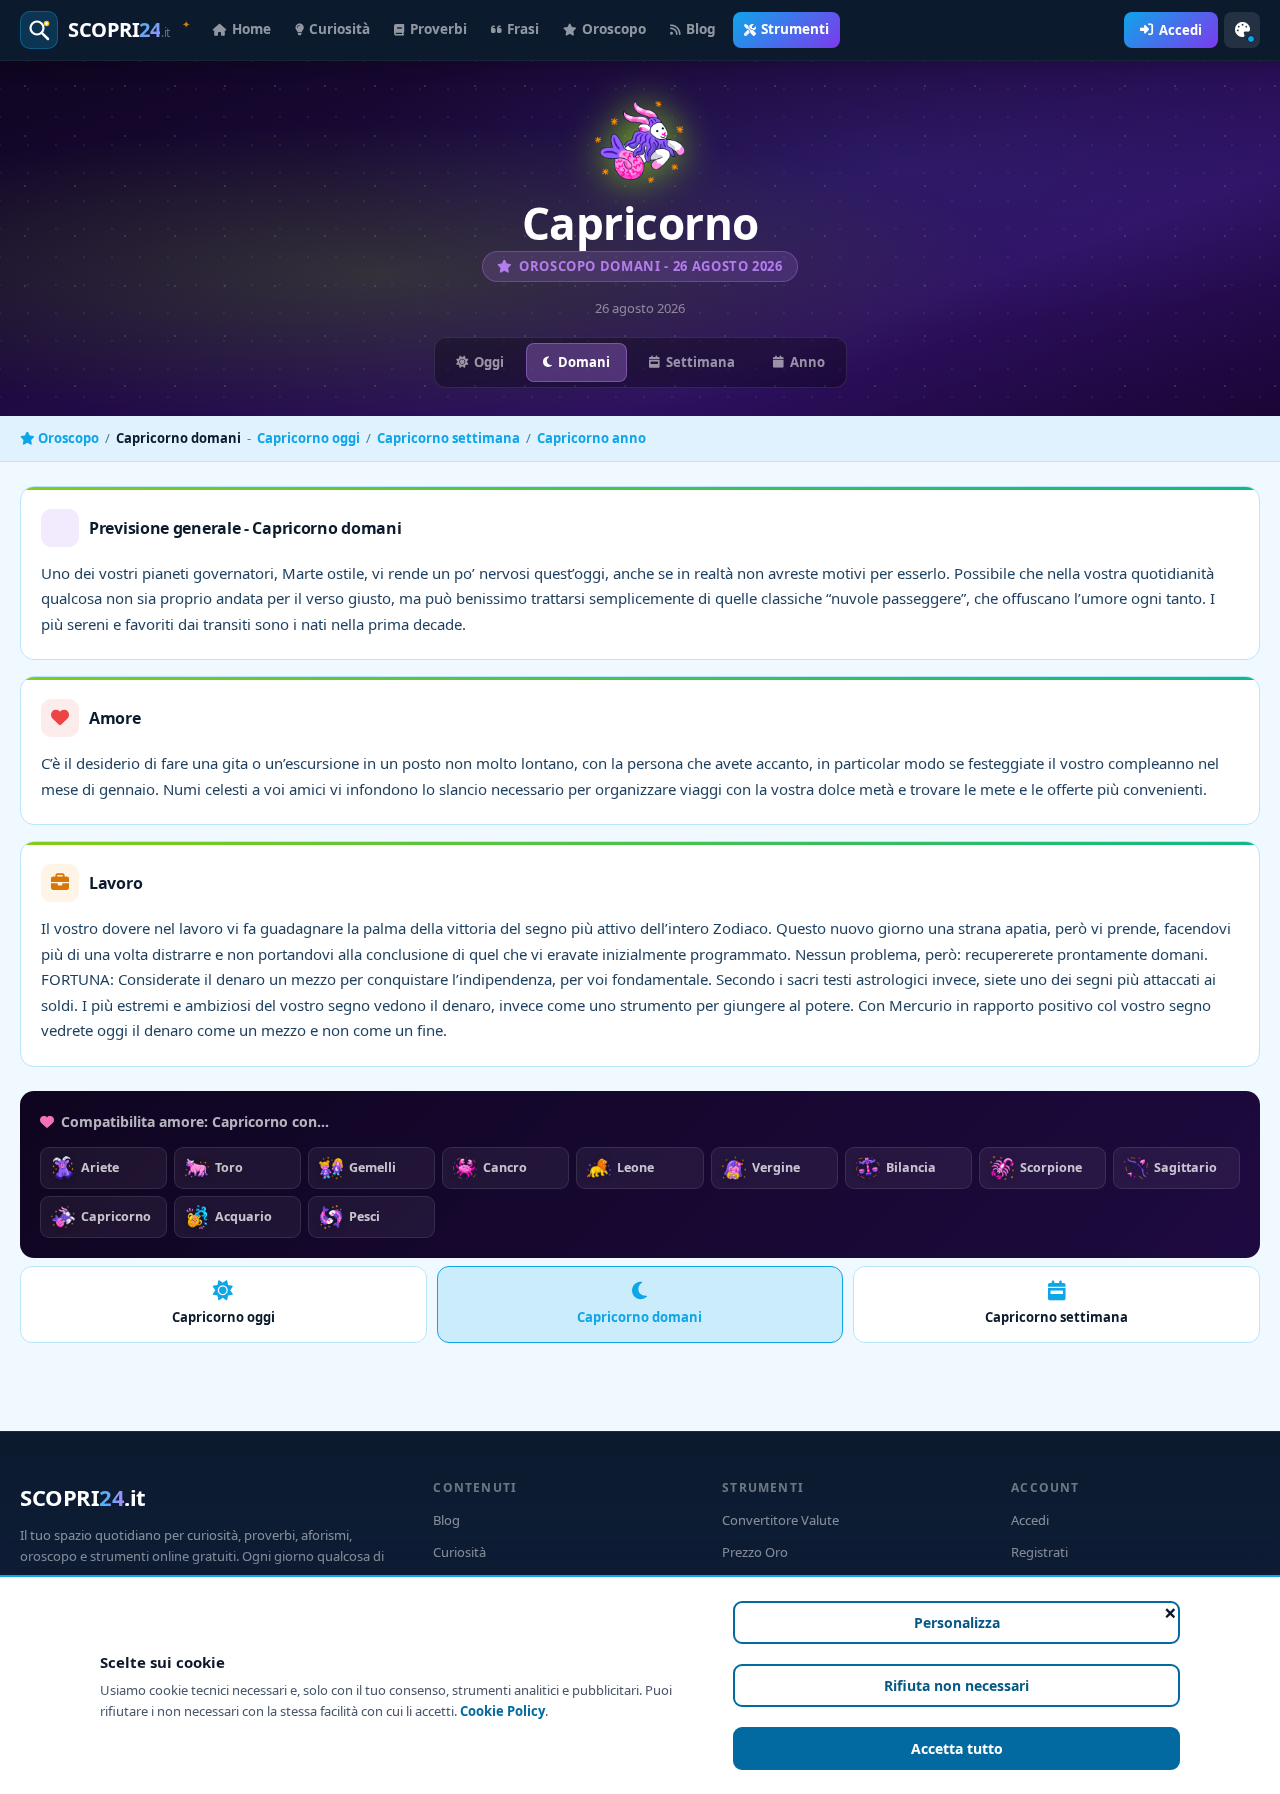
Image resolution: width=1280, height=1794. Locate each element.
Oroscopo (614, 29)
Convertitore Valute (780, 1520)
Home (251, 29)
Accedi (1180, 30)
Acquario (243, 1216)
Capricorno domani (639, 1317)
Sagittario (1185, 1167)
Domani (584, 362)
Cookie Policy (502, 1711)
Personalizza (957, 1622)
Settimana (700, 362)
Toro (229, 1167)
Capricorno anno (591, 438)
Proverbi (438, 29)
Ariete (100, 1167)
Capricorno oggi (308, 438)
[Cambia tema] (1242, 30)
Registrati (1039, 1552)
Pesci (364, 1216)
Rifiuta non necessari (956, 1685)
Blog (701, 29)
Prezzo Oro (755, 1552)
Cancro (505, 1167)
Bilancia (911, 1167)
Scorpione (1051, 1167)
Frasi (523, 29)
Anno (807, 362)
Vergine (776, 1167)
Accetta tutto (957, 1748)
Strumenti (795, 29)
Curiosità (339, 29)
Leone (635, 1167)
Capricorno (116, 1216)
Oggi (489, 362)
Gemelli (372, 1167)
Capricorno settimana (448, 438)
